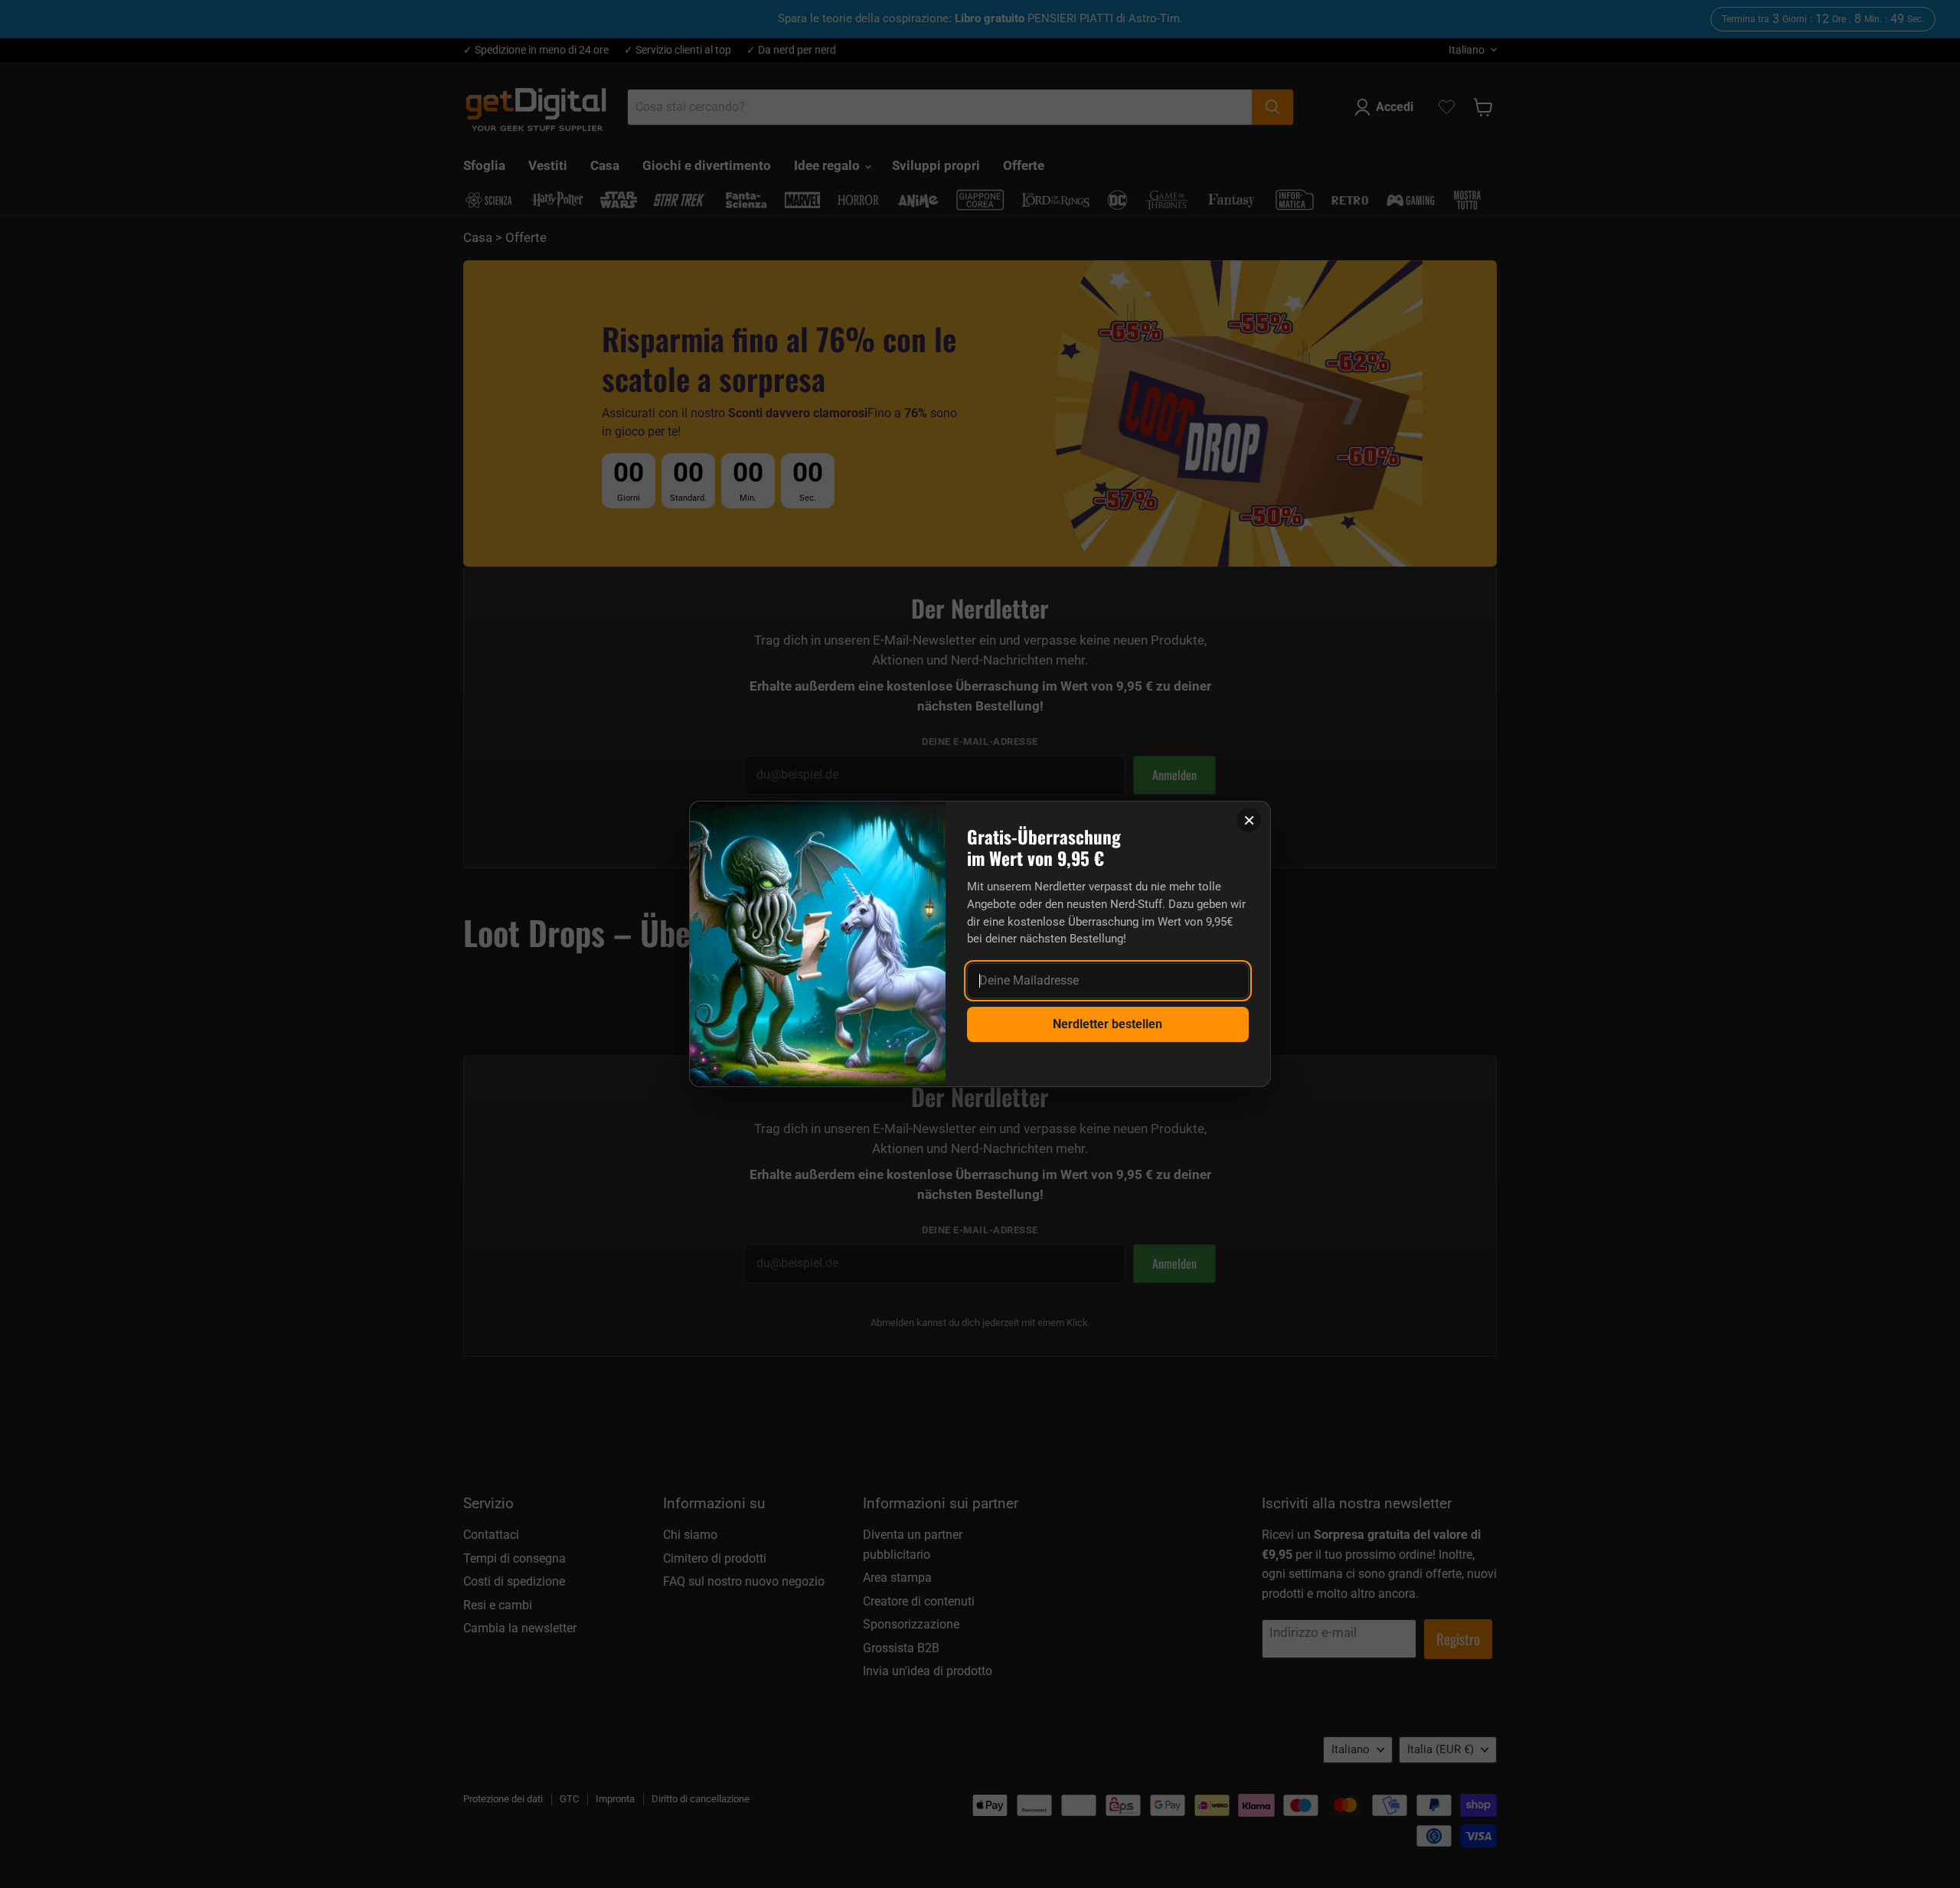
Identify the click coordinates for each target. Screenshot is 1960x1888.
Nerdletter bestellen (1107, 1024)
